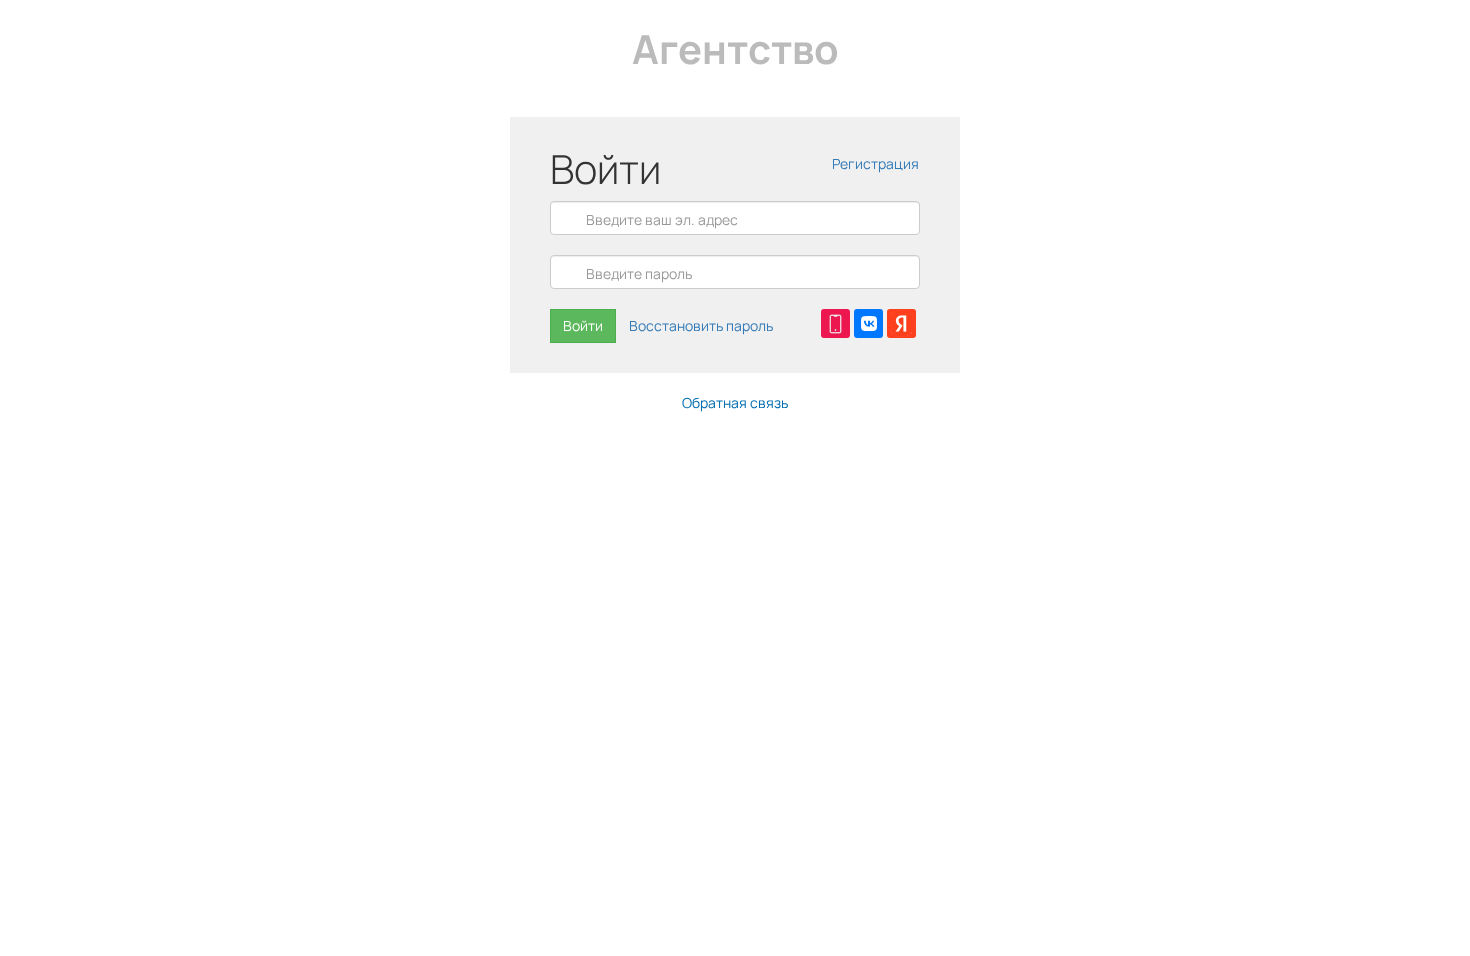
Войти (583, 325)
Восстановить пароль (701, 325)
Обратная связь (735, 402)
